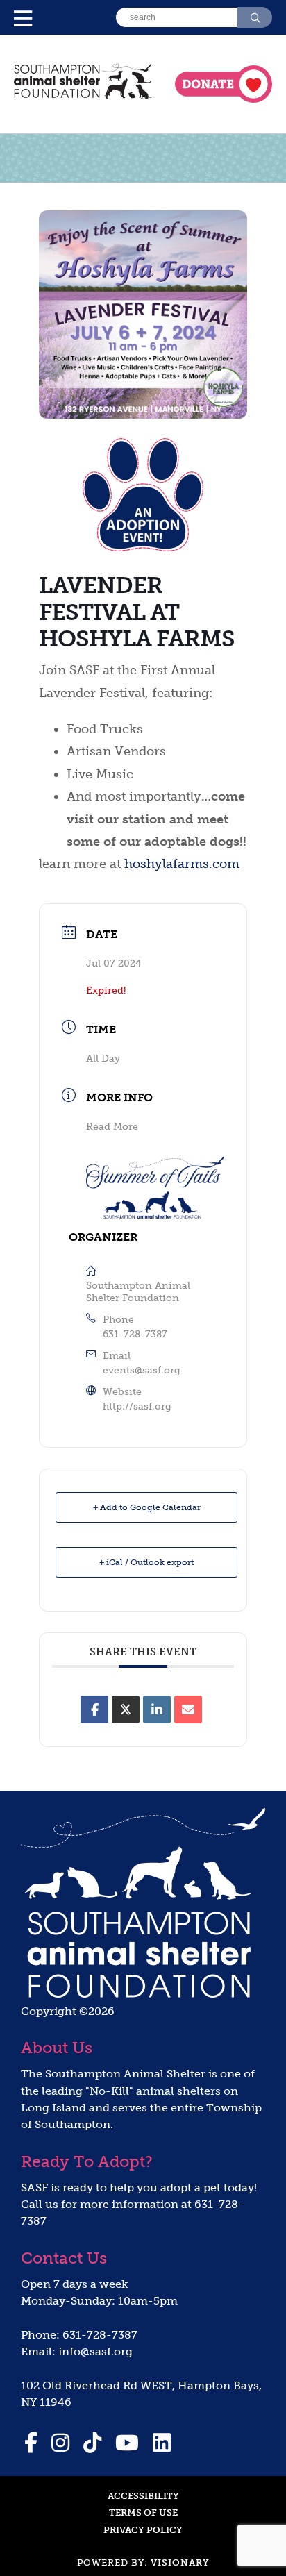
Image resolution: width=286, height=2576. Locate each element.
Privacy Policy (143, 2530)
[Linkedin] (157, 1709)
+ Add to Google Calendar (147, 1507)
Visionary (180, 2562)
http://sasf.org (137, 1406)
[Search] (255, 17)
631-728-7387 (135, 1334)
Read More (112, 1127)
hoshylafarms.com (182, 864)
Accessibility (143, 2496)
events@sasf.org (142, 1370)
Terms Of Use (143, 2512)
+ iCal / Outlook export (146, 1562)
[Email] (188, 1709)
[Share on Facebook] (94, 1709)
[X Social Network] (126, 1709)
